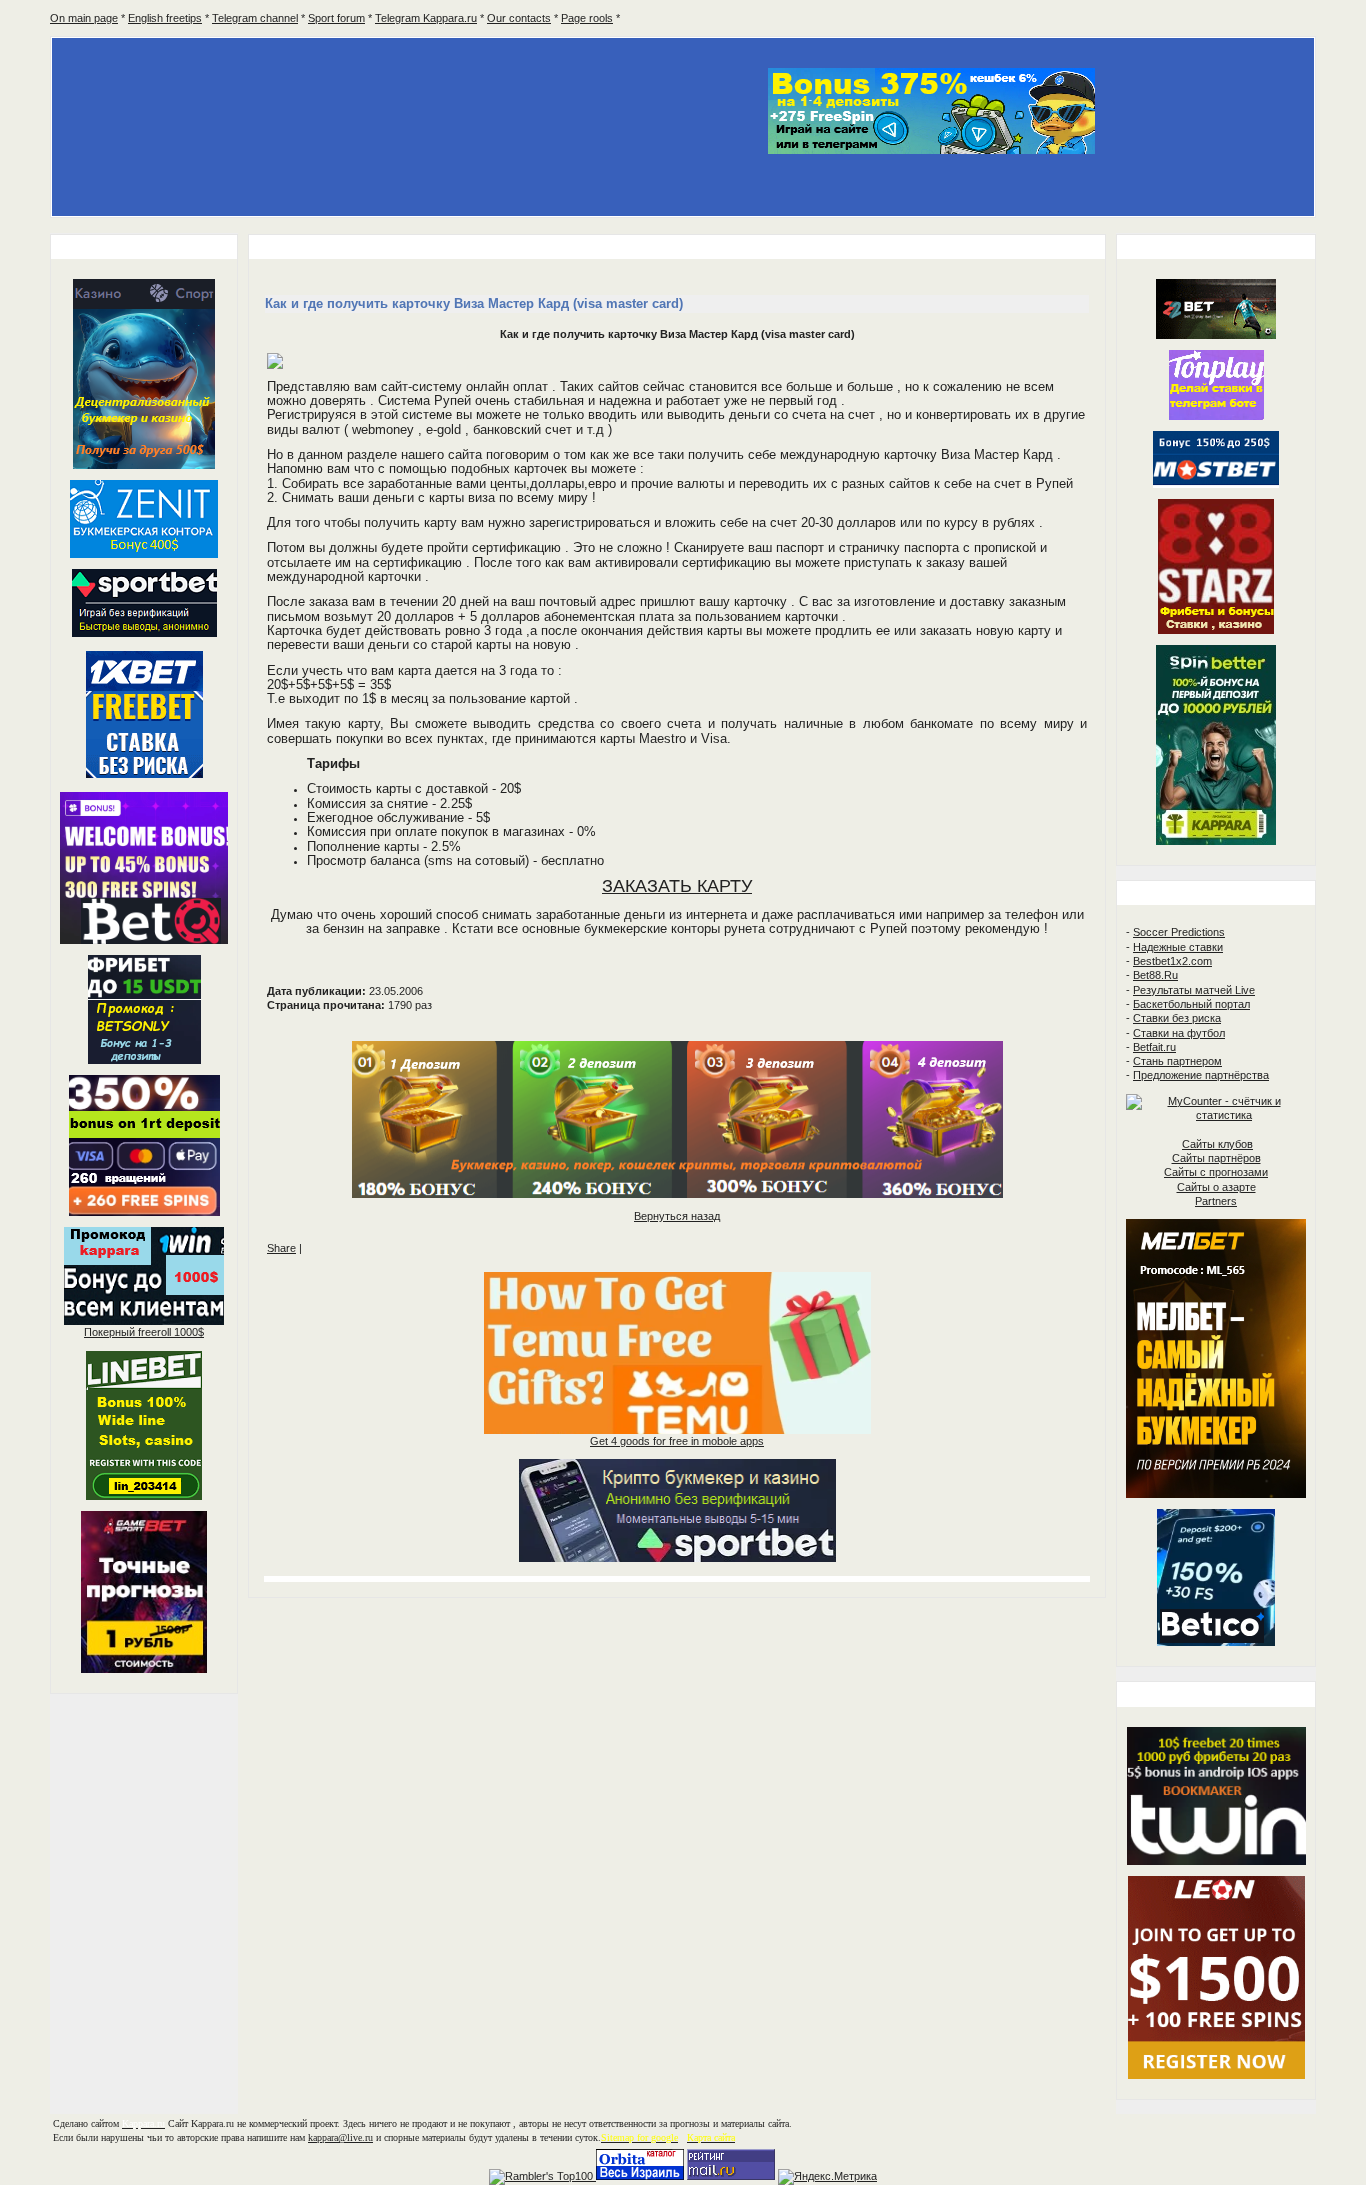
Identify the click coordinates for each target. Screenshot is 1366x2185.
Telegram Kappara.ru (426, 18)
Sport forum (336, 18)
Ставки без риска (1177, 1018)
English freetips (165, 18)
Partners (1216, 1201)
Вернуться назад (677, 1216)
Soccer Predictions (1179, 932)
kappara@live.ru (340, 2137)
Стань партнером (1177, 1061)
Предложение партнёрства (1201, 1075)
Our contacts (519, 18)
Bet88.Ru (1155, 975)
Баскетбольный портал (1191, 1004)
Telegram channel (255, 18)
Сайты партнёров (1216, 1158)
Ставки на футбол (1179, 1033)
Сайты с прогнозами (1216, 1172)
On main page (84, 18)
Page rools (587, 18)
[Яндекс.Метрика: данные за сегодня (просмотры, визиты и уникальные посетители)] (827, 2177)
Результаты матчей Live (1194, 990)
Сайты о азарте (1216, 1187)
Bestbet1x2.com (1172, 961)
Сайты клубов (1217, 1144)
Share (281, 1248)
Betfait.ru (1154, 1047)
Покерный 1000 (144, 1332)
